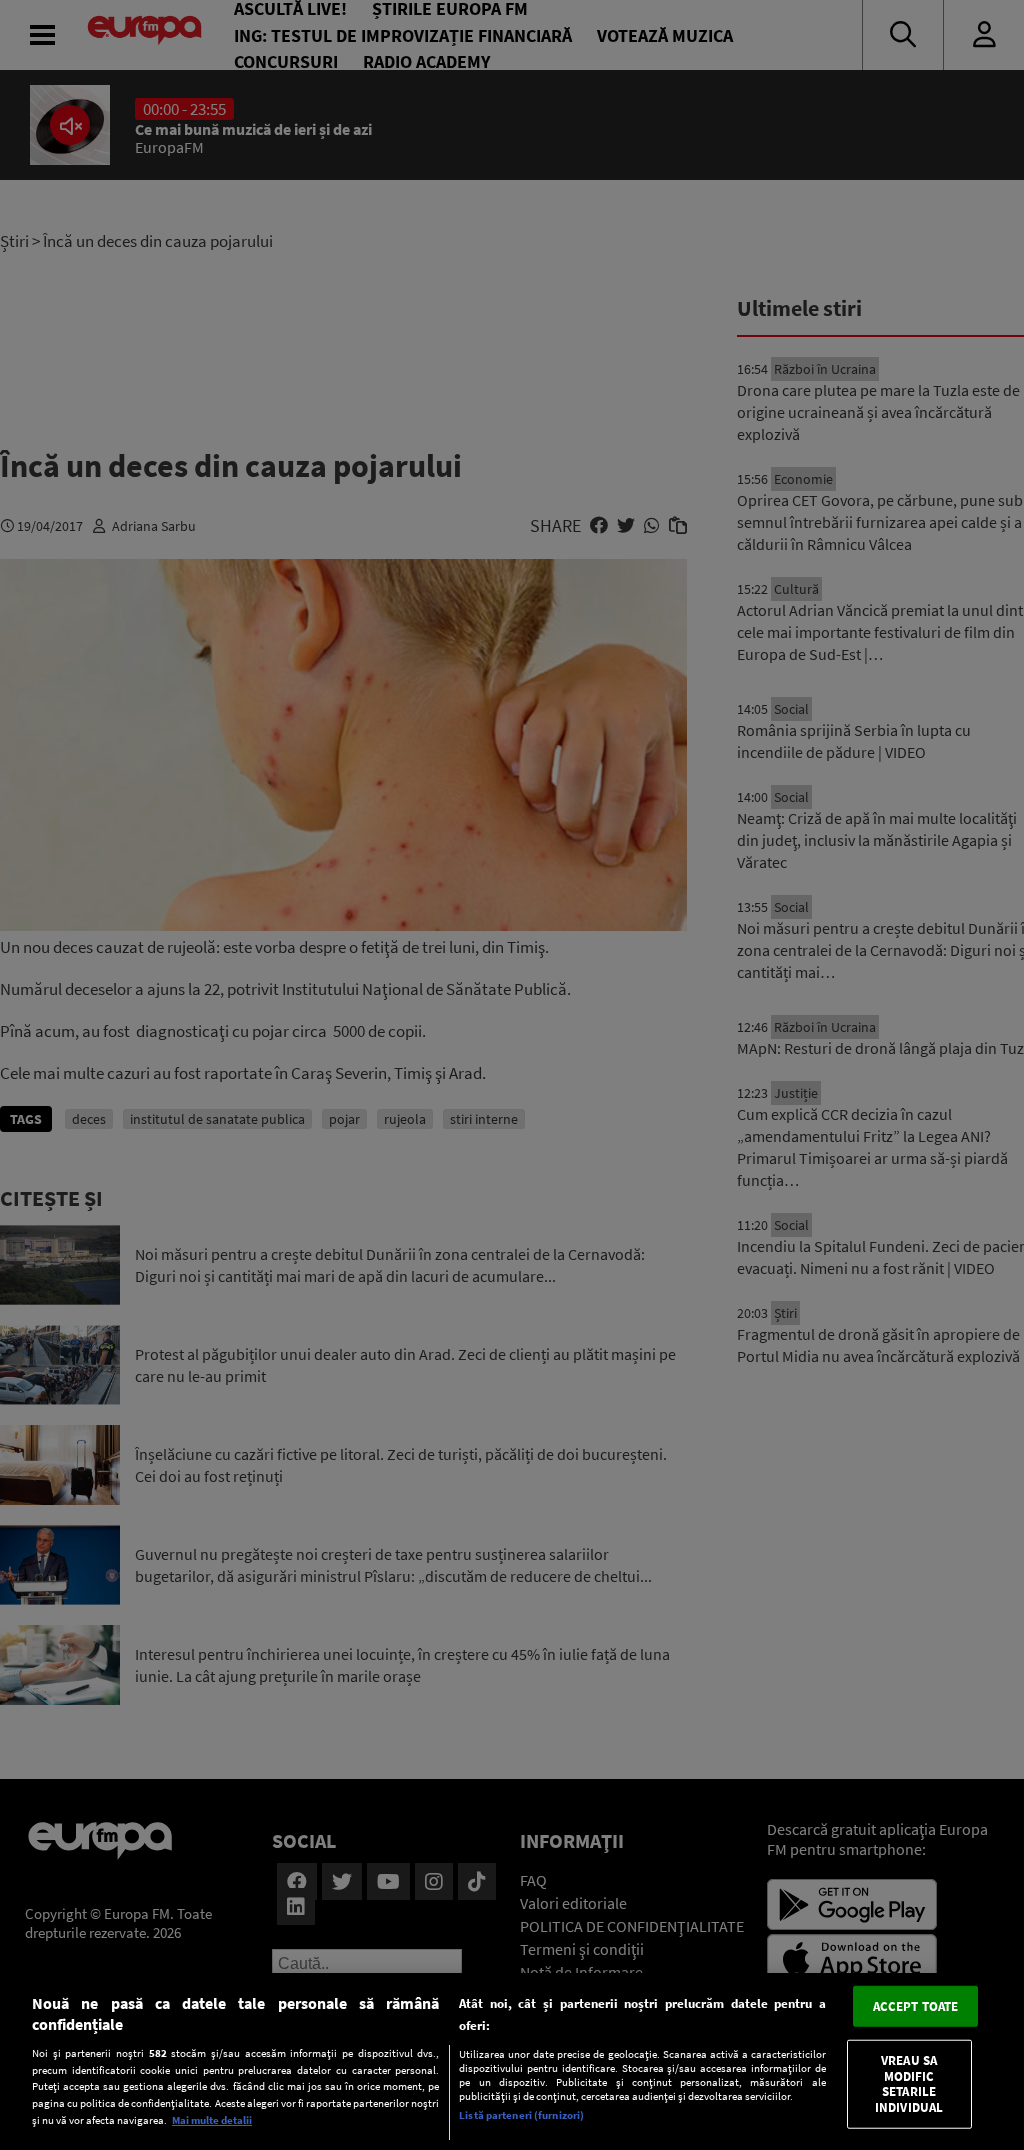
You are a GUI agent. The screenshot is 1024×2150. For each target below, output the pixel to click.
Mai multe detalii (212, 2120)
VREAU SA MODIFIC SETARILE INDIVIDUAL (909, 2084)
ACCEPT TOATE (916, 2005)
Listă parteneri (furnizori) (521, 2115)
